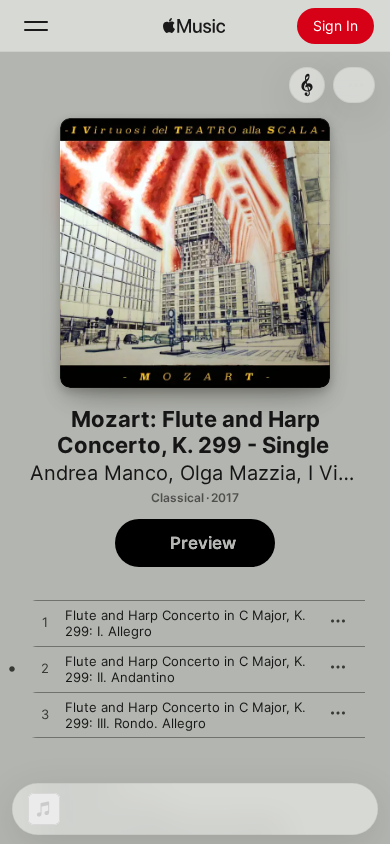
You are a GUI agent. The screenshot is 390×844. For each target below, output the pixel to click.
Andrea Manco (99, 473)
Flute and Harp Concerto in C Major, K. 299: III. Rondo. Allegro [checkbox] (185, 715)
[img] (194, 26)
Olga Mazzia (238, 473)
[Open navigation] (36, 26)
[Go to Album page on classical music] (307, 85)
